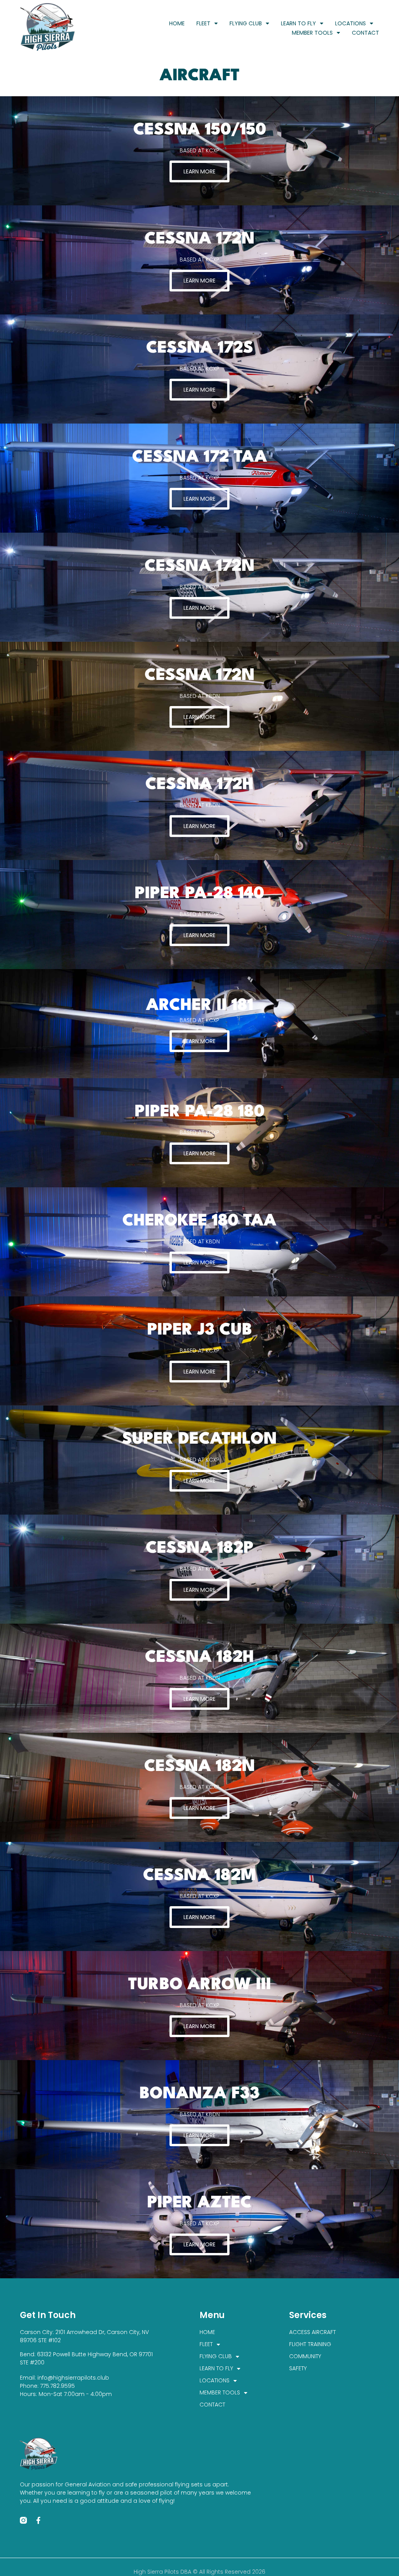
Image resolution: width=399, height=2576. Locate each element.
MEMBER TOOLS (312, 33)
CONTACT (365, 33)
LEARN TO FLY (298, 23)
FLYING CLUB (246, 23)
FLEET (203, 23)
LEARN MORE (199, 171)
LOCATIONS (350, 23)
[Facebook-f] (38, 2520)
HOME (177, 23)
